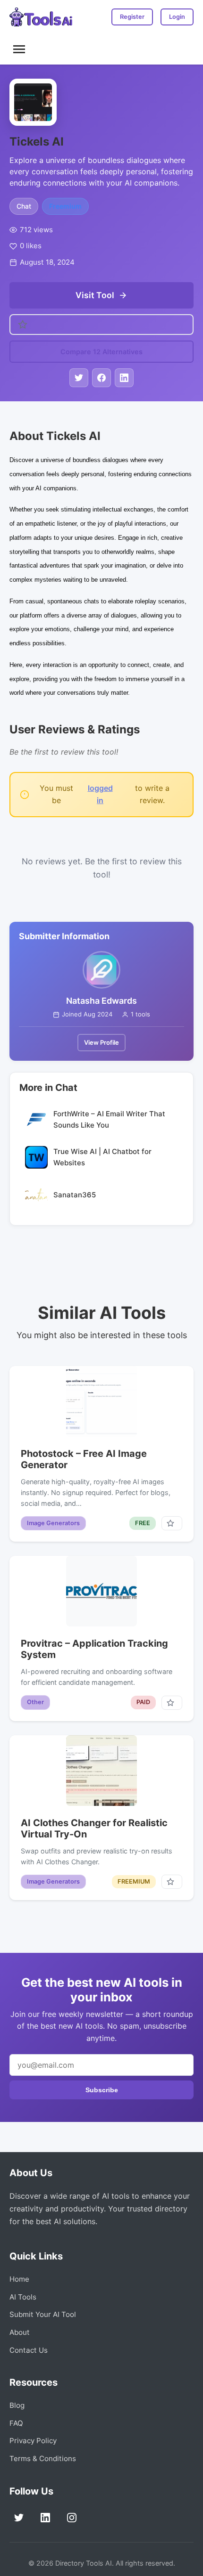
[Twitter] (19, 2518)
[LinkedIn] (45, 2518)
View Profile (101, 1042)
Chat (24, 206)
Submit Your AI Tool (43, 2314)
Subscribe (102, 2090)
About (20, 2332)
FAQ (16, 2423)
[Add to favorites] (172, 1523)
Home (19, 2279)
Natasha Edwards (101, 1001)
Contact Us (29, 2350)
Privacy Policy (33, 2441)
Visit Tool (95, 295)
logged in (100, 794)
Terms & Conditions (43, 2458)
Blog (17, 2405)
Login (177, 17)
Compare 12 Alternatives (101, 352)
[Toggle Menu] (19, 49)
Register (132, 17)
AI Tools (23, 2297)
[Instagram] (72, 2518)
